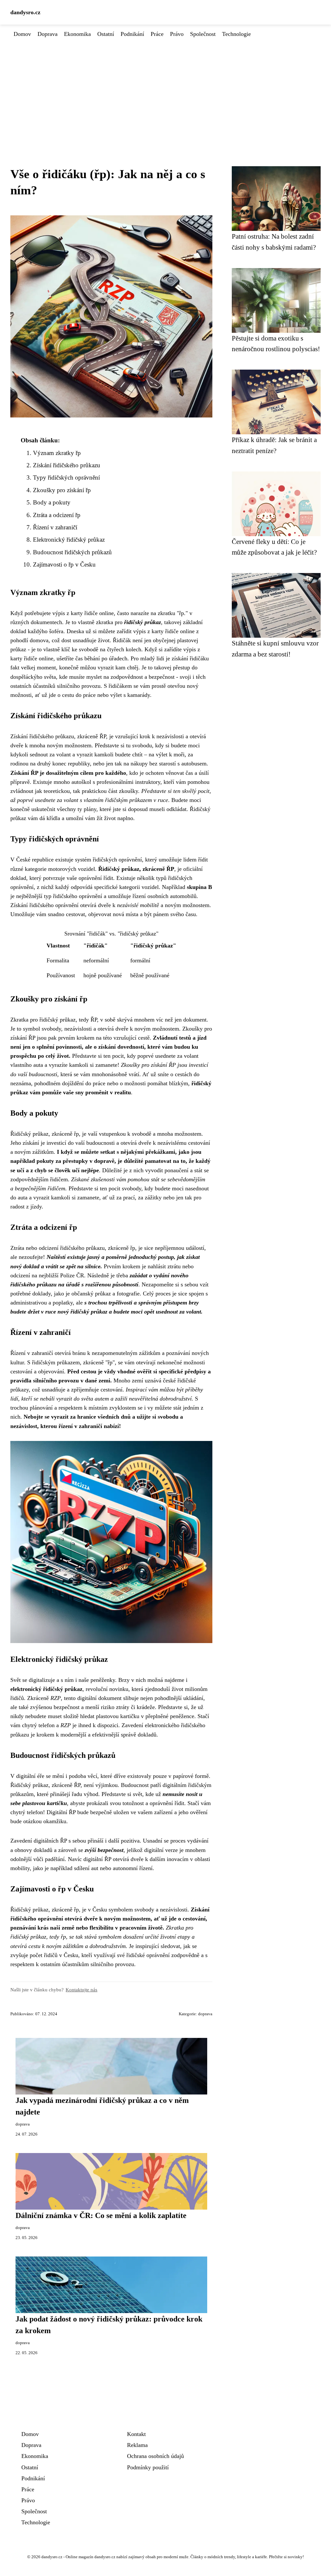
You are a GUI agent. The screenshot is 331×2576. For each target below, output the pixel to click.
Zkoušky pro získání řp (62, 490)
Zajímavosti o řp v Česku (64, 564)
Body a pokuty (52, 502)
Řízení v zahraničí (55, 527)
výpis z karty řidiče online (83, 613)
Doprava (48, 34)
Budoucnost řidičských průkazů (72, 552)
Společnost (203, 34)
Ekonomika (77, 34)
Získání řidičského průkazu (67, 465)
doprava (205, 2014)
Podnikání (132, 34)
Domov (22, 34)
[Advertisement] (165, 87)
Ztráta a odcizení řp (57, 515)
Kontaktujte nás (81, 1990)
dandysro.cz (25, 12)
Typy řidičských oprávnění (66, 477)
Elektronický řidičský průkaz (69, 540)
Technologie (236, 34)
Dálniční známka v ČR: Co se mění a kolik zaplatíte (101, 2215)
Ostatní (106, 34)
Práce (157, 34)
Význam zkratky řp (57, 453)
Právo (177, 34)
